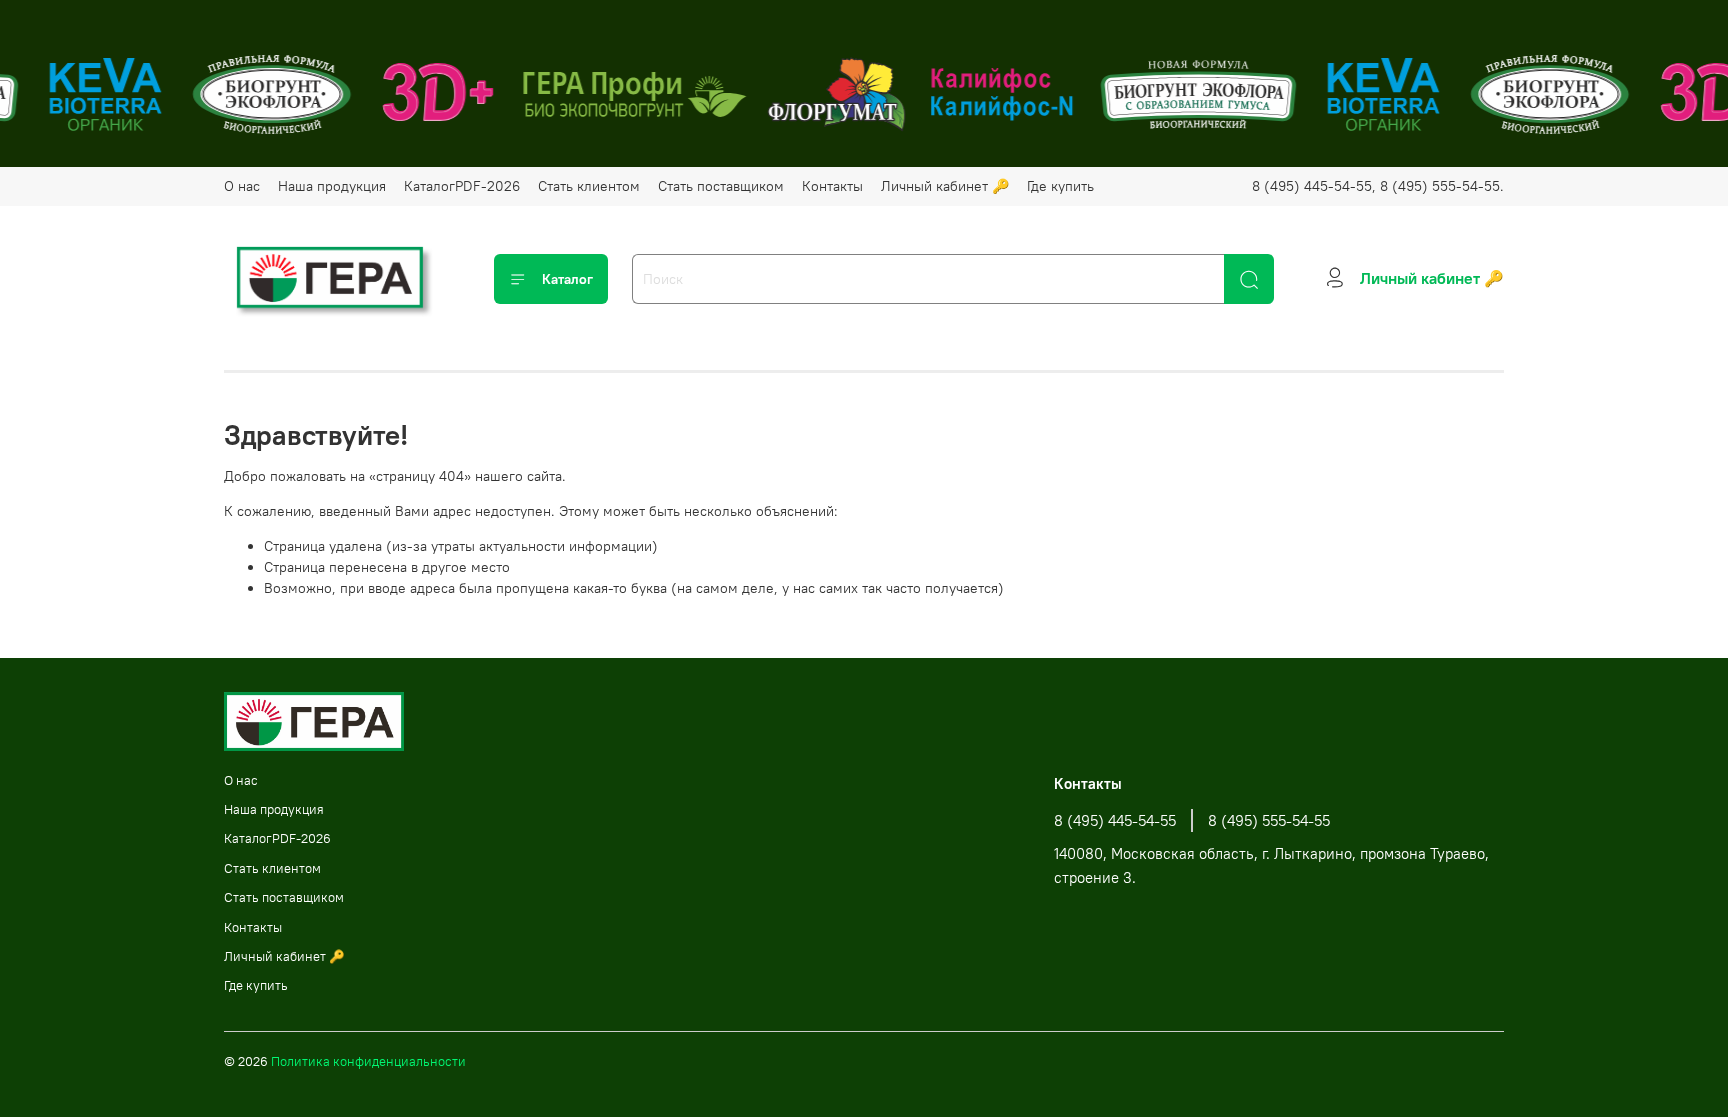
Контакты (832, 186)
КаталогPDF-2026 (462, 186)
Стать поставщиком (721, 186)
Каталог (567, 279)
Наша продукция (332, 186)
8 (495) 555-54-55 (1269, 820)
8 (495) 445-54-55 (1115, 820)
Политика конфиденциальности (368, 1061)
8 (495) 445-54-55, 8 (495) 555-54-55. (1378, 186)
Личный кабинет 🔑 (945, 186)
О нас (242, 186)
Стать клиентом (589, 186)
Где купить (1060, 186)
